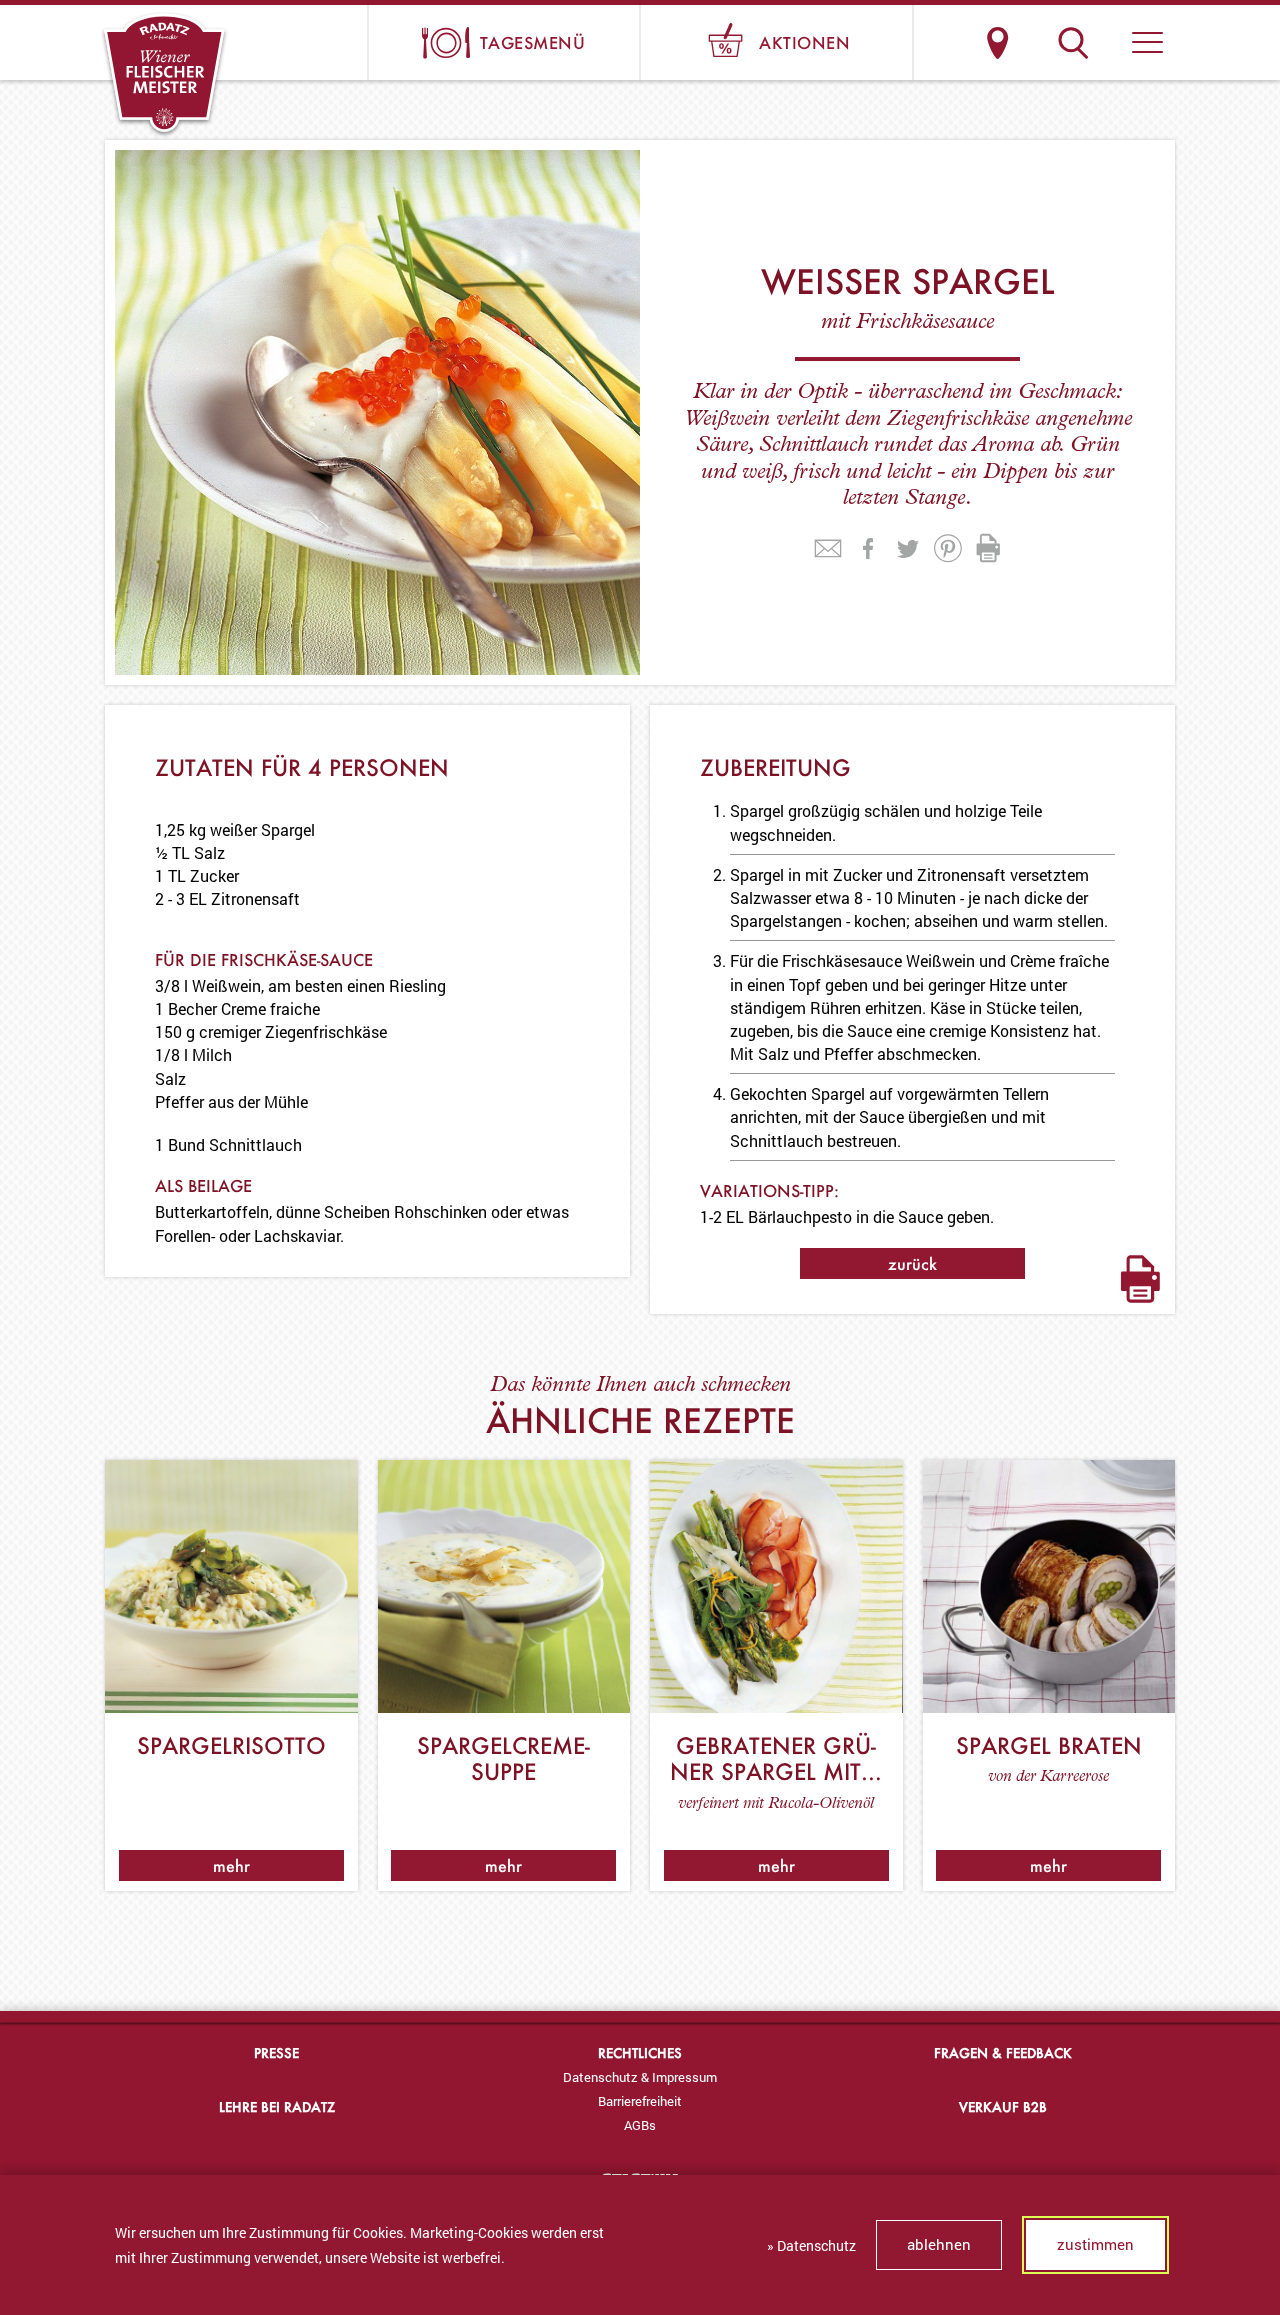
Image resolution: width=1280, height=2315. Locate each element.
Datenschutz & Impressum (640, 2077)
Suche (1072, 42)
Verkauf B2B (1003, 2106)
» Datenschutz (811, 2245)
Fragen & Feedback (1003, 2052)
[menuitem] (639, 2077)
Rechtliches (640, 2052)
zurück (912, 1263)
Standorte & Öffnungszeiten (997, 42)
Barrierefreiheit (640, 2101)
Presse (276, 2052)
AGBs (640, 2125)
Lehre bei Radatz (277, 2106)
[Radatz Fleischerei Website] (164, 74)
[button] (1147, 42)
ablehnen (939, 2244)
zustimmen (1095, 2244)
